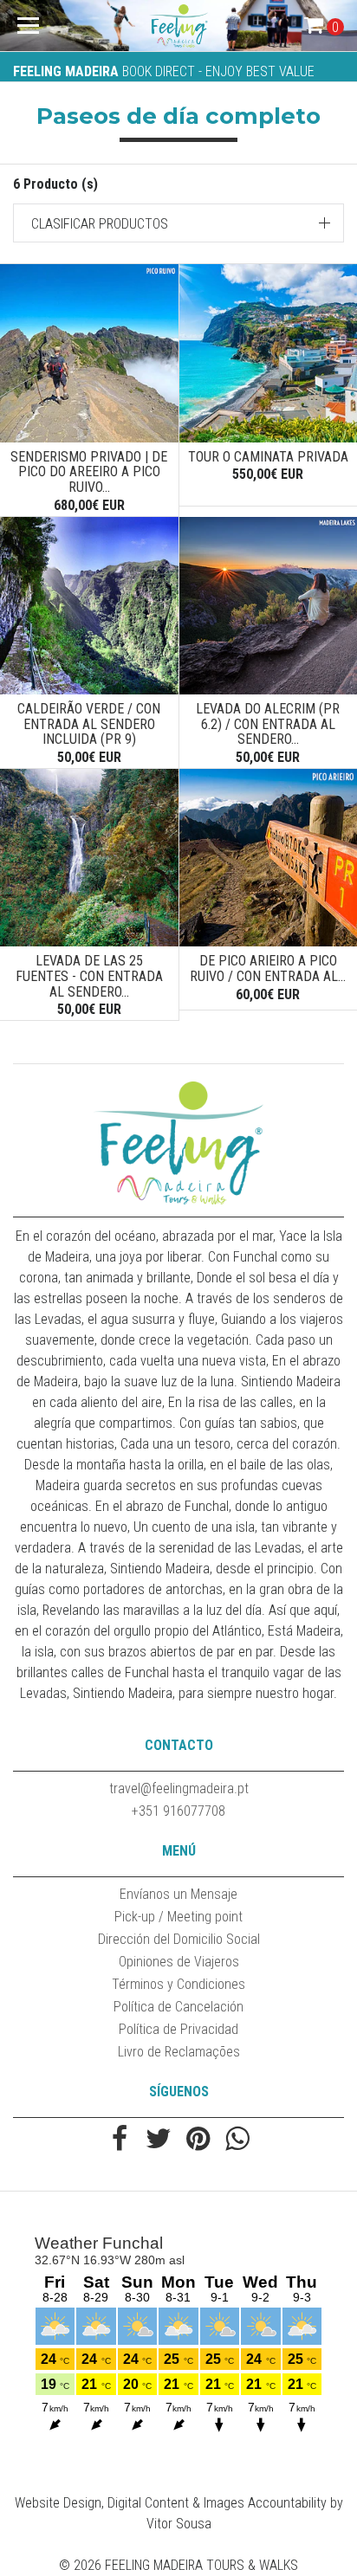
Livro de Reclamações (179, 2052)
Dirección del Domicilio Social (179, 1939)
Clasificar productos (100, 224)
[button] (178, 223)
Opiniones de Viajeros (179, 1962)
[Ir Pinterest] (198, 2140)
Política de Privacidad (178, 2029)
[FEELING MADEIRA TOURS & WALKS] (179, 26)
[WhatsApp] (237, 2140)
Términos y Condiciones (178, 1984)
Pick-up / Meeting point (178, 1917)
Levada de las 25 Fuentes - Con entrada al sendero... (89, 976)
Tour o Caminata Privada (268, 457)
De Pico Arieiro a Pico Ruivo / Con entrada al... (268, 968)
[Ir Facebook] (120, 2140)
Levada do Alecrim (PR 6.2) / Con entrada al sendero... (268, 724)
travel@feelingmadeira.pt (179, 1788)
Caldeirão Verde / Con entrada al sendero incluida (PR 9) (89, 724)
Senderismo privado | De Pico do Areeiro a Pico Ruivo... (89, 472)
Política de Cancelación (178, 2007)
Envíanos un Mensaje (178, 1894)
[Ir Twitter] (159, 2140)
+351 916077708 (178, 1811)
